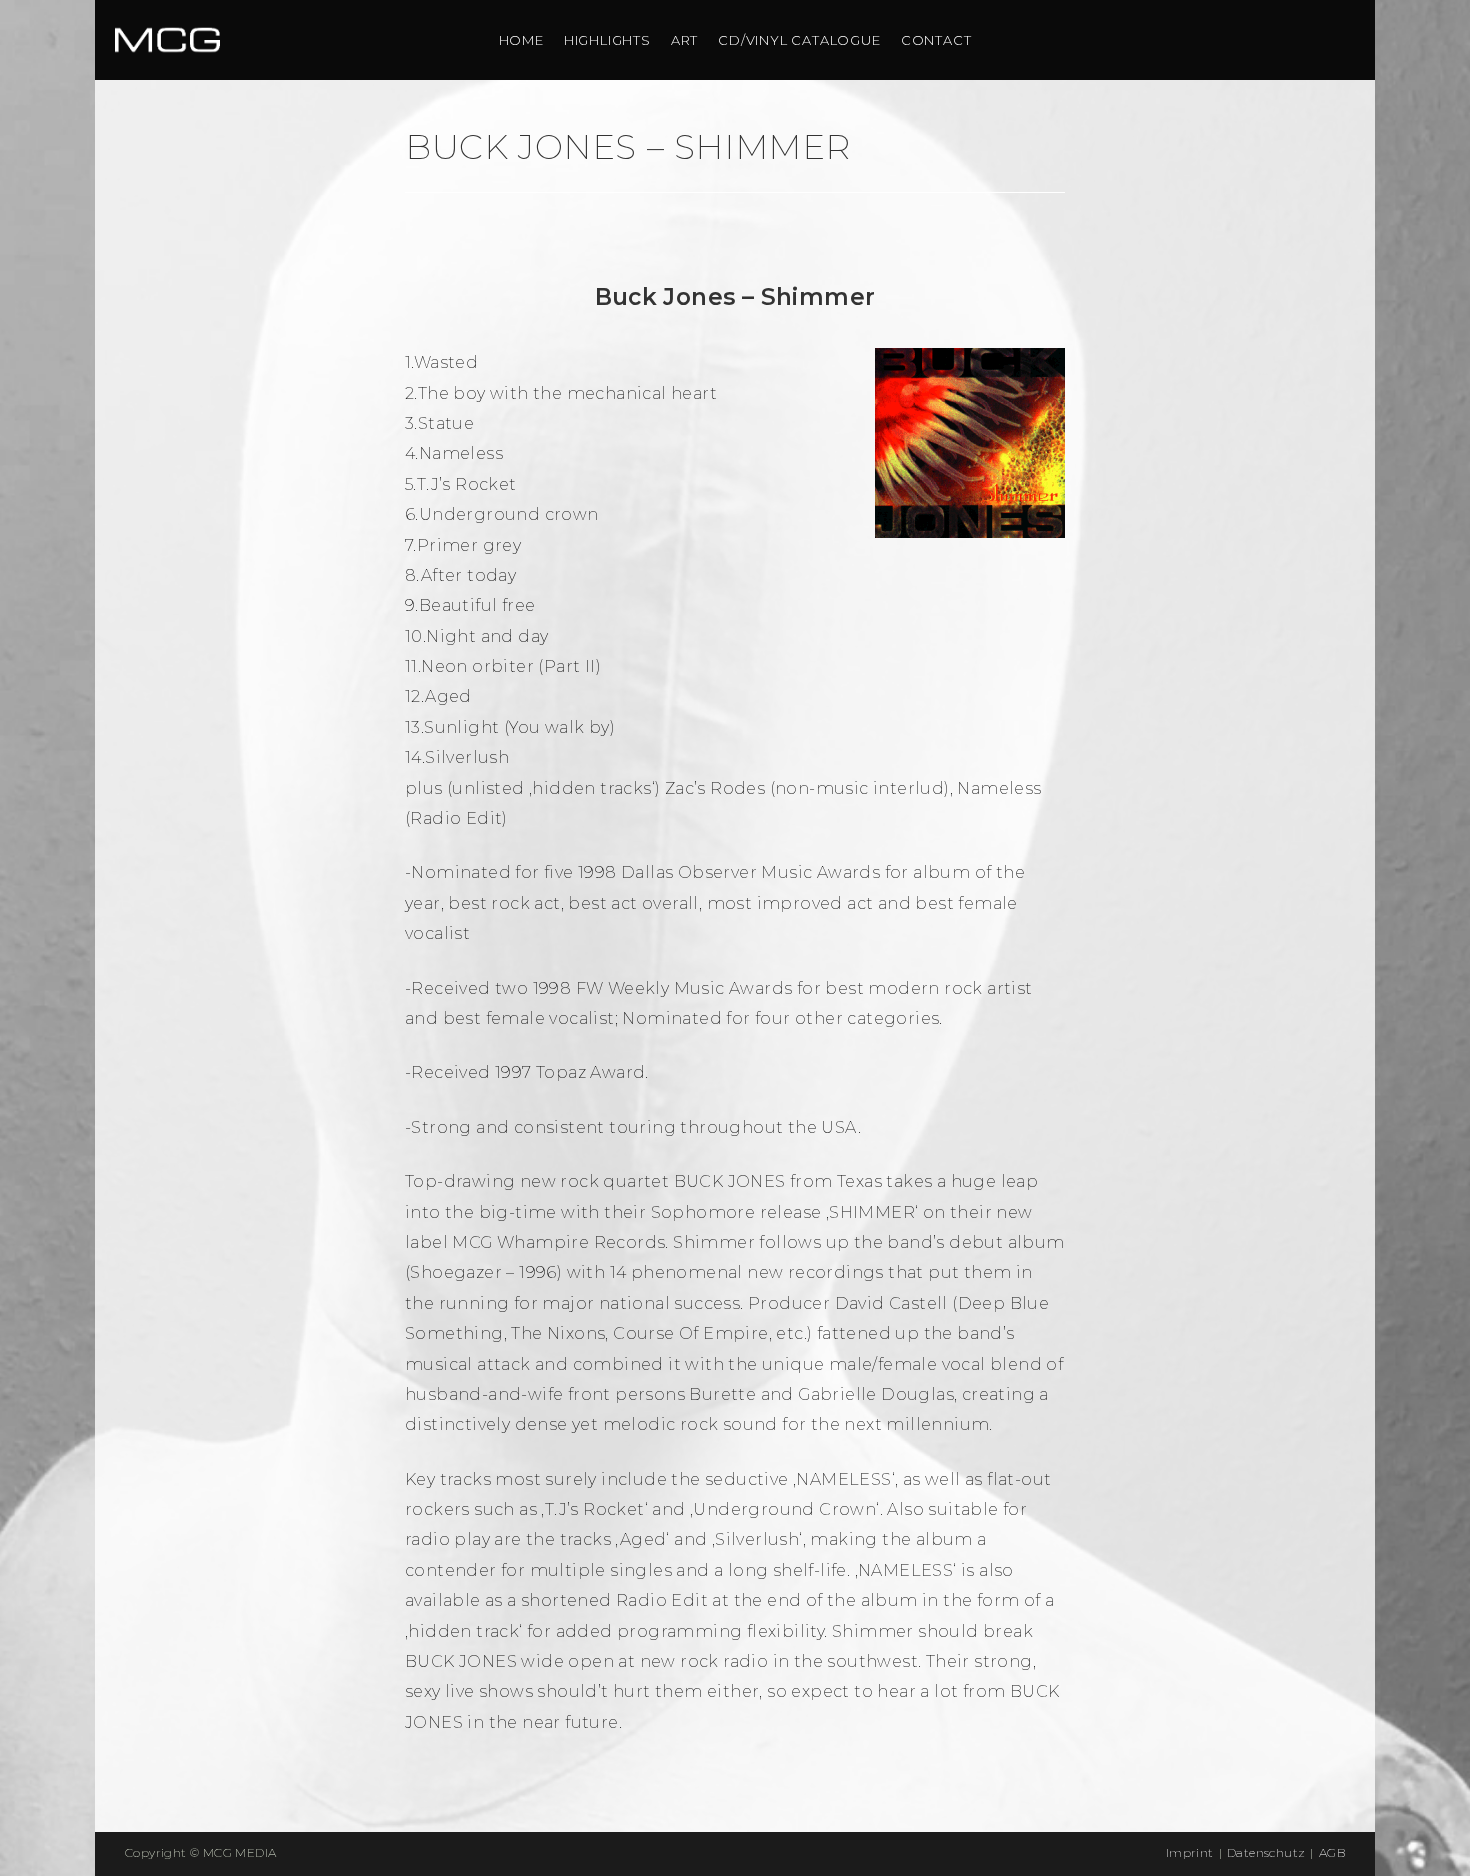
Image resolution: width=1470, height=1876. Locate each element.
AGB (1332, 1852)
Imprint (1190, 1852)
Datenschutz (1266, 1852)
